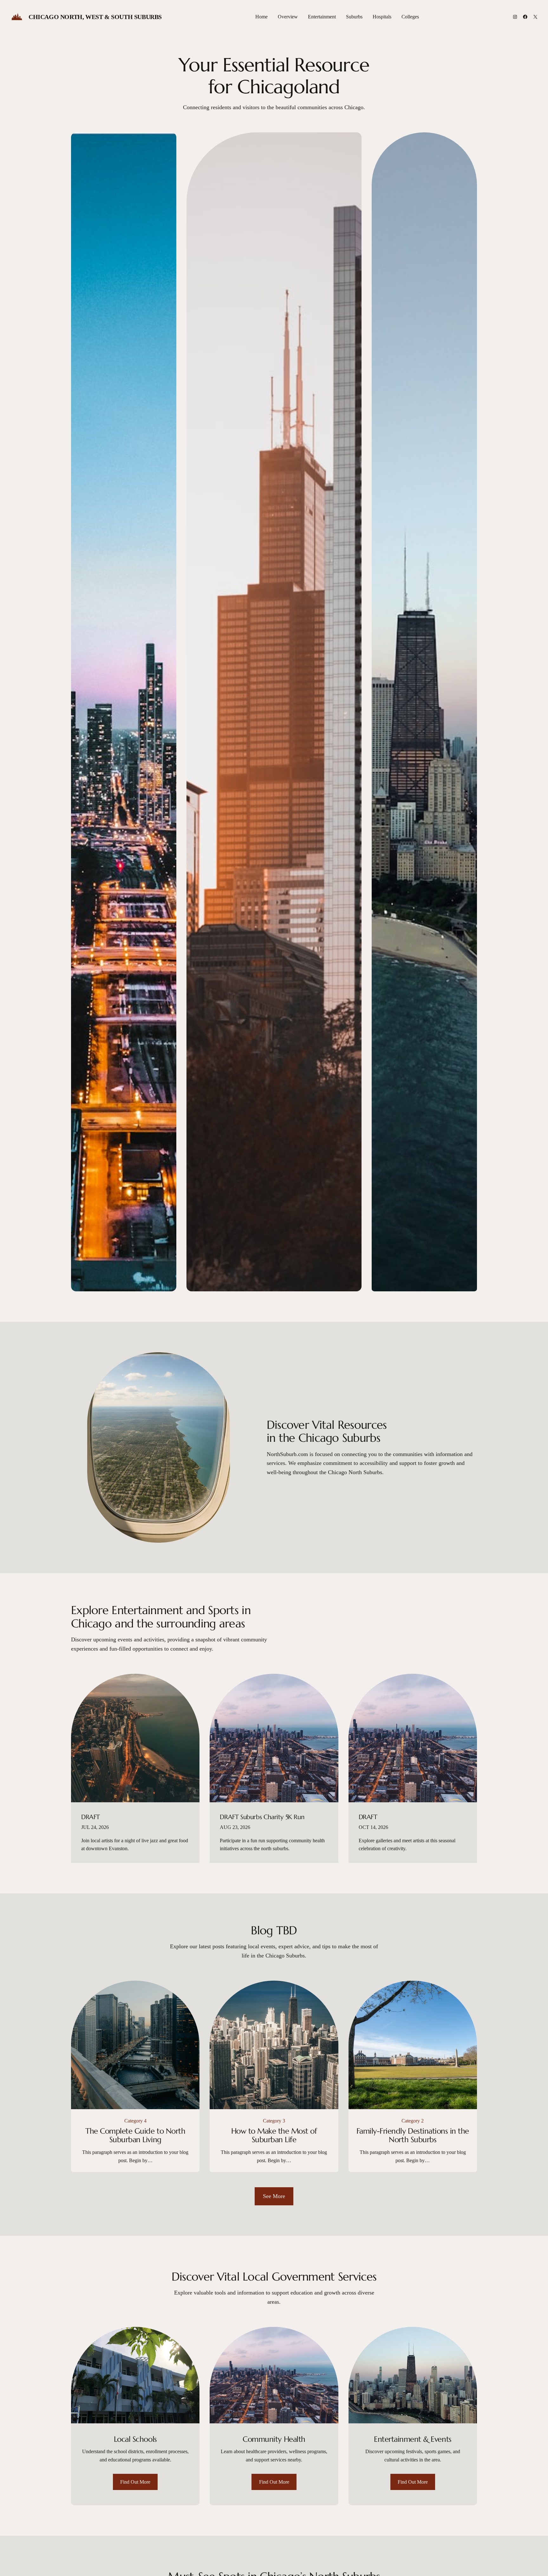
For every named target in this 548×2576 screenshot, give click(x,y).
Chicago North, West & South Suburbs (95, 17)
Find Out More (135, 2482)
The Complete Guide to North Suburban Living (135, 2136)
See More (274, 2196)
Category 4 (135, 2121)
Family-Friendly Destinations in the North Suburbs (413, 2136)
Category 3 (274, 2121)
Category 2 (413, 2121)
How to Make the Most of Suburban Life (274, 2136)
